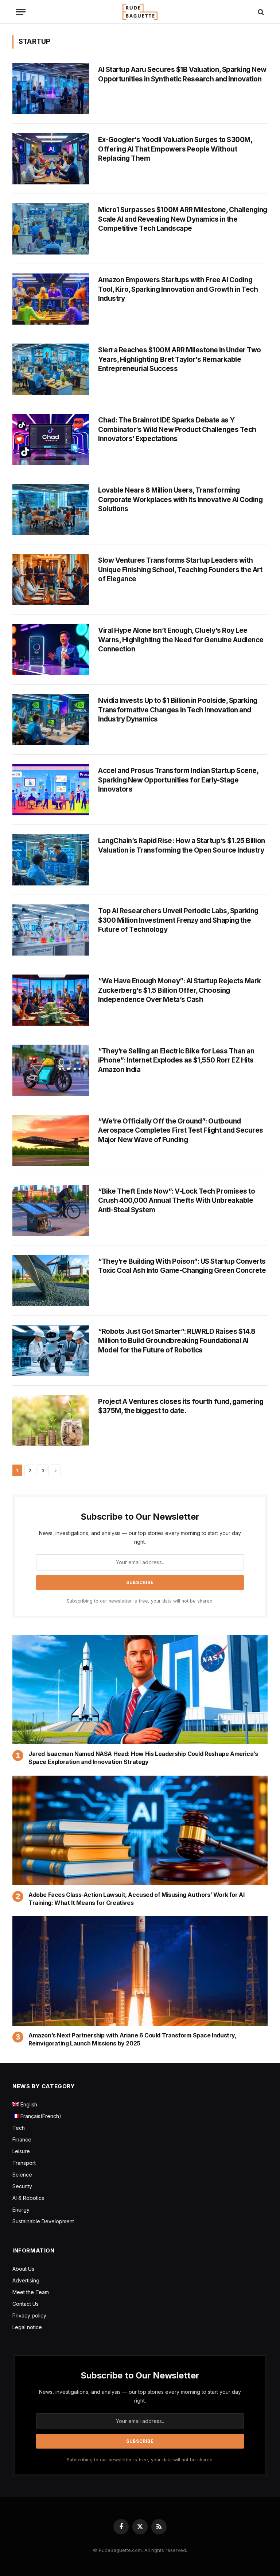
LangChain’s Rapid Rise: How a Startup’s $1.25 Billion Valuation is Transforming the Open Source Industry (182, 845)
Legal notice (27, 2327)
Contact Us (26, 2304)
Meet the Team (31, 2292)
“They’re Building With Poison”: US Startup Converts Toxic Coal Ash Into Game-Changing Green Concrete (182, 1266)
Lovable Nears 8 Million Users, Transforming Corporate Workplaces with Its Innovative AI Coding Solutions (180, 499)
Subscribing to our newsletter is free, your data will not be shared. (140, 1601)
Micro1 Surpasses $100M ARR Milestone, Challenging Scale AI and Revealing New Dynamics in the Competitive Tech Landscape (183, 219)
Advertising (26, 2280)
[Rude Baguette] (140, 12)
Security (22, 2186)
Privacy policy (29, 2315)
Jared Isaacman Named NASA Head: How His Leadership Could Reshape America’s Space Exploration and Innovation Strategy (143, 1758)
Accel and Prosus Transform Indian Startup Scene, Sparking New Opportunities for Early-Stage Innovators (178, 780)
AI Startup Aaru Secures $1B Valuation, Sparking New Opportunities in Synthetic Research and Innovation (182, 74)
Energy (21, 2210)
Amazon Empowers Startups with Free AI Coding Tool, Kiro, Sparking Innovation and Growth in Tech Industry (178, 289)
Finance (22, 2139)
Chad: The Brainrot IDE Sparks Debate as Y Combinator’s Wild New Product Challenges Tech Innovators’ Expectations (177, 429)
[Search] (260, 12)
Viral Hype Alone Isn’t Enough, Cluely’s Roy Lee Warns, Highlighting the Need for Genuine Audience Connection (181, 640)
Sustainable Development (43, 2221)
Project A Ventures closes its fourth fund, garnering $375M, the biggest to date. (181, 1406)
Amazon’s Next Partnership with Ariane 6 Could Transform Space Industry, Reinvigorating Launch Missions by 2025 (133, 2039)
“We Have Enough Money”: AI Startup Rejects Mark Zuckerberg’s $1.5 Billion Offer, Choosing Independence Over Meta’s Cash (180, 990)
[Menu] (21, 12)
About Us (23, 2269)
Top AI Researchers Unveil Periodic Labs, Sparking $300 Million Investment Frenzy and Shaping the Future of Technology (178, 920)
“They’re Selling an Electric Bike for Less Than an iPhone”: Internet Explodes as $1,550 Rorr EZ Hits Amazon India (176, 1060)
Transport (24, 2163)
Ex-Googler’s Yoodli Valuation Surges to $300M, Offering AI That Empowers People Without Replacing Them (175, 149)
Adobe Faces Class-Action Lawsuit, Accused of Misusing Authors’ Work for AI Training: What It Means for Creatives (136, 1899)
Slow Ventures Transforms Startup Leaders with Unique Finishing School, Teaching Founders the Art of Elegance (180, 570)
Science (22, 2175)
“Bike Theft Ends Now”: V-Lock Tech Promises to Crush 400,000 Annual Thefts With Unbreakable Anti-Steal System (176, 1201)
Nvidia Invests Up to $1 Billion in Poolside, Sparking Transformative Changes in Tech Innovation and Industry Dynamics (178, 710)
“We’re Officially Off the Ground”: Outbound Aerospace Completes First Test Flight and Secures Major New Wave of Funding (181, 1130)
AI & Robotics (28, 2198)
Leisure (21, 2151)
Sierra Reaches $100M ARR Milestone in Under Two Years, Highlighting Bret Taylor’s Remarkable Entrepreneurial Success (180, 359)
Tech (19, 2128)
